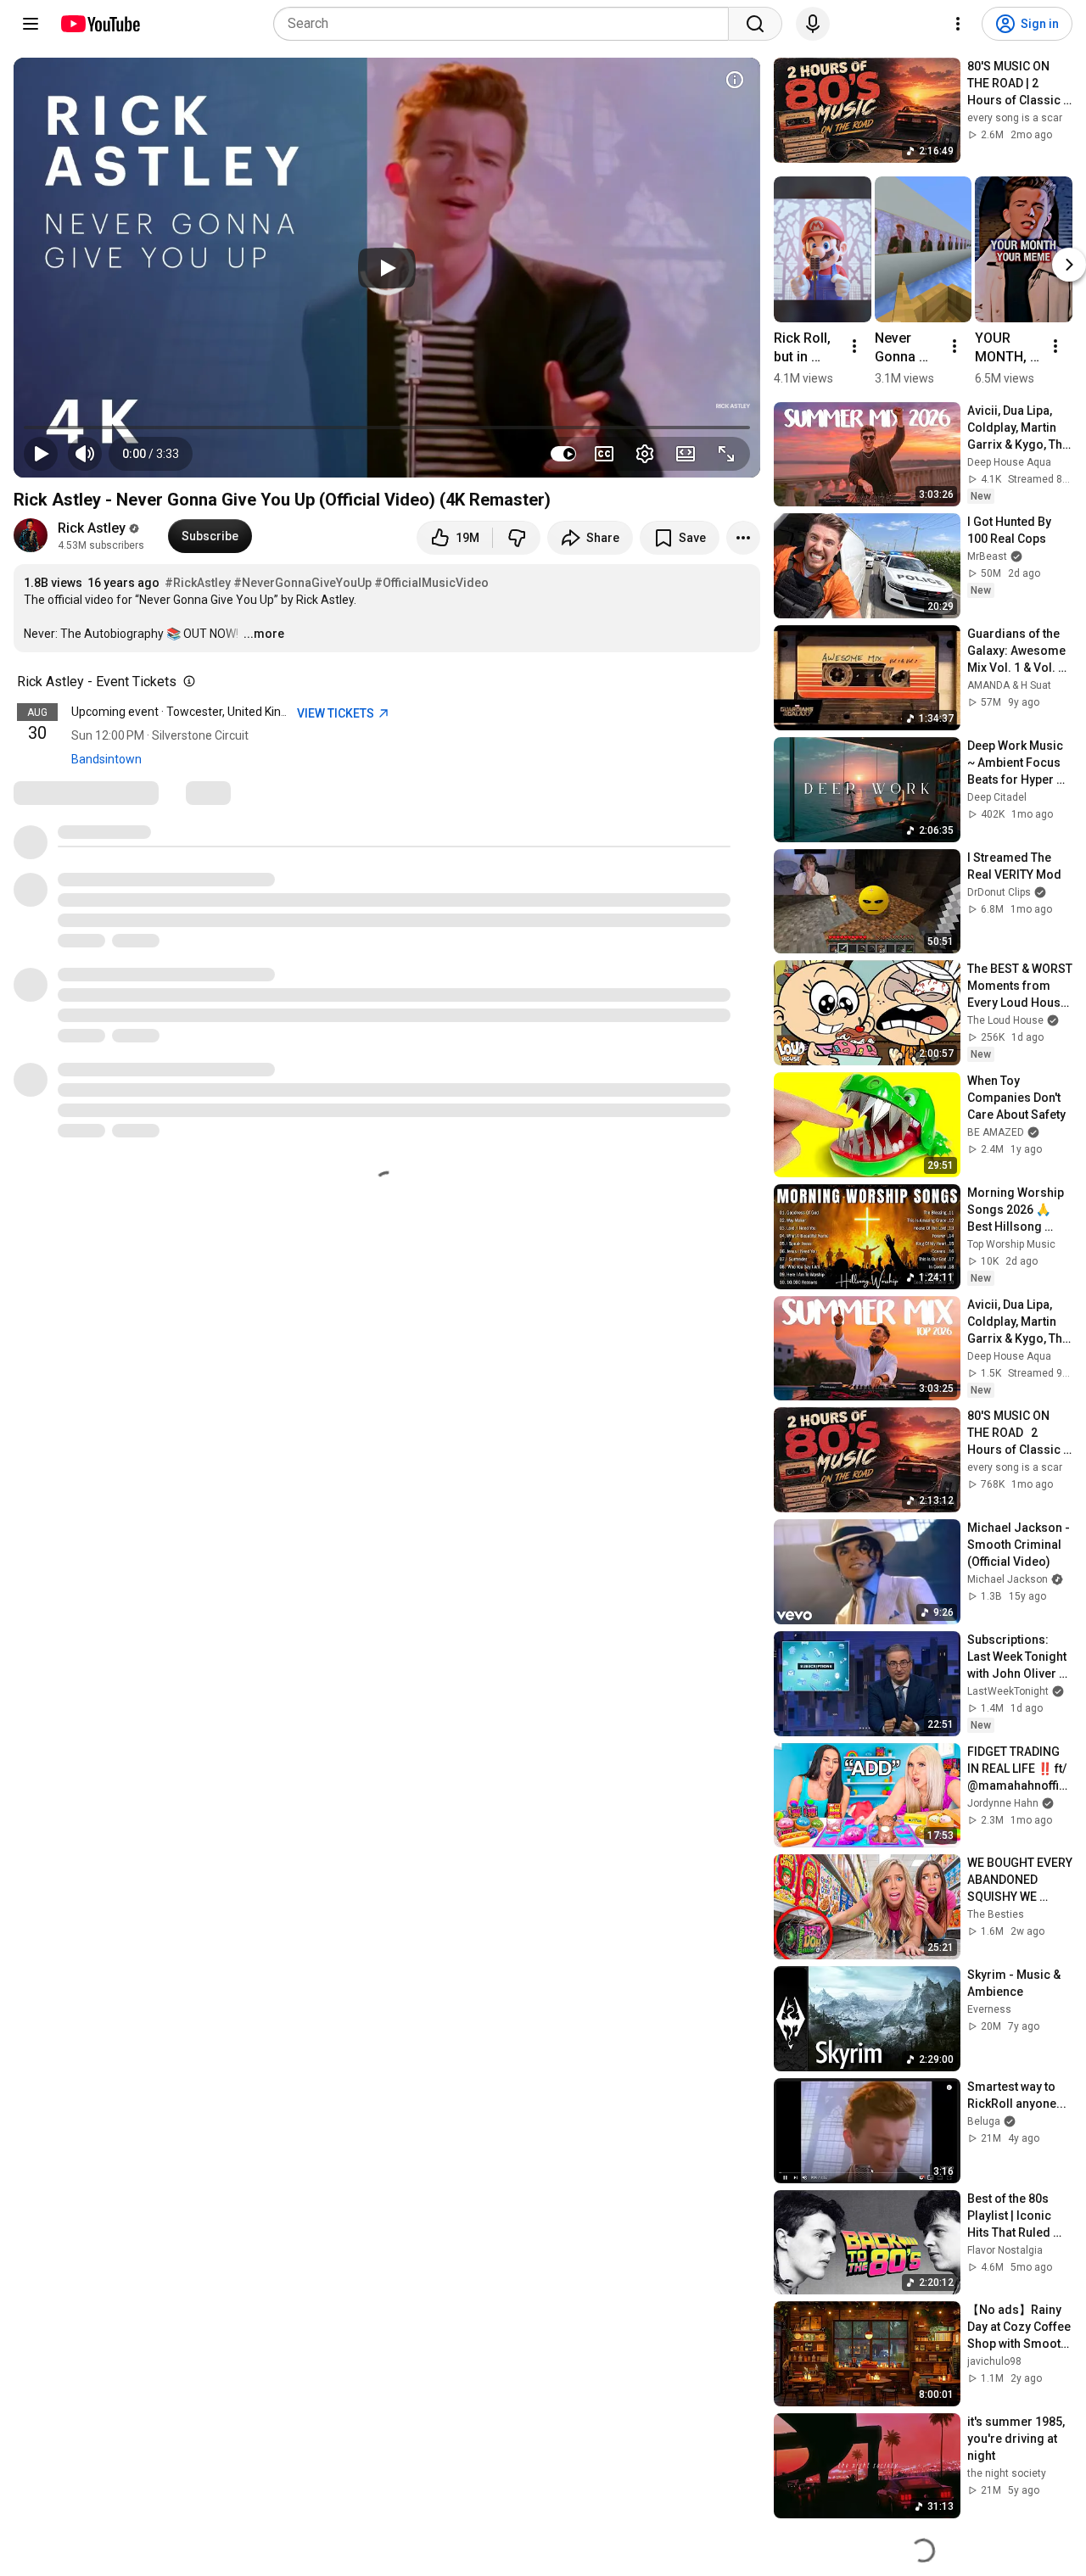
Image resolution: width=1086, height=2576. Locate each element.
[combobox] (506, 24)
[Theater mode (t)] (686, 454)
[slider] (387, 427)
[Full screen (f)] (726, 454)
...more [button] (264, 634)
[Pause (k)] (41, 454)
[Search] (755, 24)
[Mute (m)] (85, 454)
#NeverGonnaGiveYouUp (302, 583)
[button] (151, 454)
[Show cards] (735, 80)
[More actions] (743, 538)
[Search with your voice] (813, 24)
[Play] (387, 268)
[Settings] (958, 24)
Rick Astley (92, 528)
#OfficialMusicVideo (431, 583)
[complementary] (186, 682)
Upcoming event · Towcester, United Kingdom (192, 712)
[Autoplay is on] (563, 454)
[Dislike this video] (517, 538)
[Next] (1069, 265)
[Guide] (31, 24)
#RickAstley (198, 583)
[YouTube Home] (100, 24)
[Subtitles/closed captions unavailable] (604, 454)
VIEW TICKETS (337, 713)
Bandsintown (106, 759)
